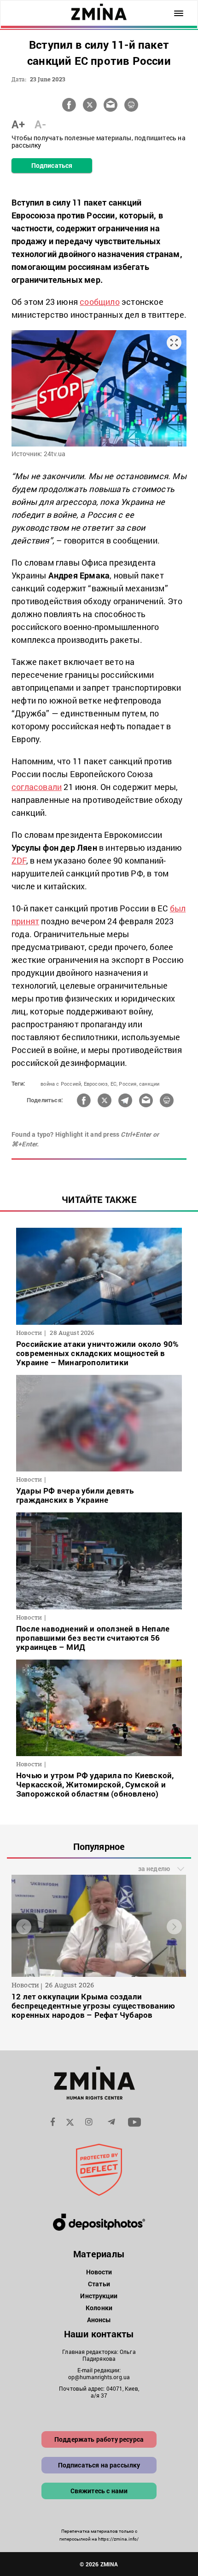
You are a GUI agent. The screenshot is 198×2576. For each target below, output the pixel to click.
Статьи (99, 2284)
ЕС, (114, 1084)
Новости (99, 2272)
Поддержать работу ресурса (99, 2439)
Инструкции (99, 2296)
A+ (18, 124)
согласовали (37, 787)
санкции (149, 1084)
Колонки (99, 2308)
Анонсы (99, 2320)
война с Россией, (61, 1084)
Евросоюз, (96, 1084)
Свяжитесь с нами (99, 2491)
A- (40, 124)
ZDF (19, 860)
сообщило (100, 302)
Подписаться (52, 165)
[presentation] (24, 1926)
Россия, (128, 1084)
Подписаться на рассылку (99, 2465)
